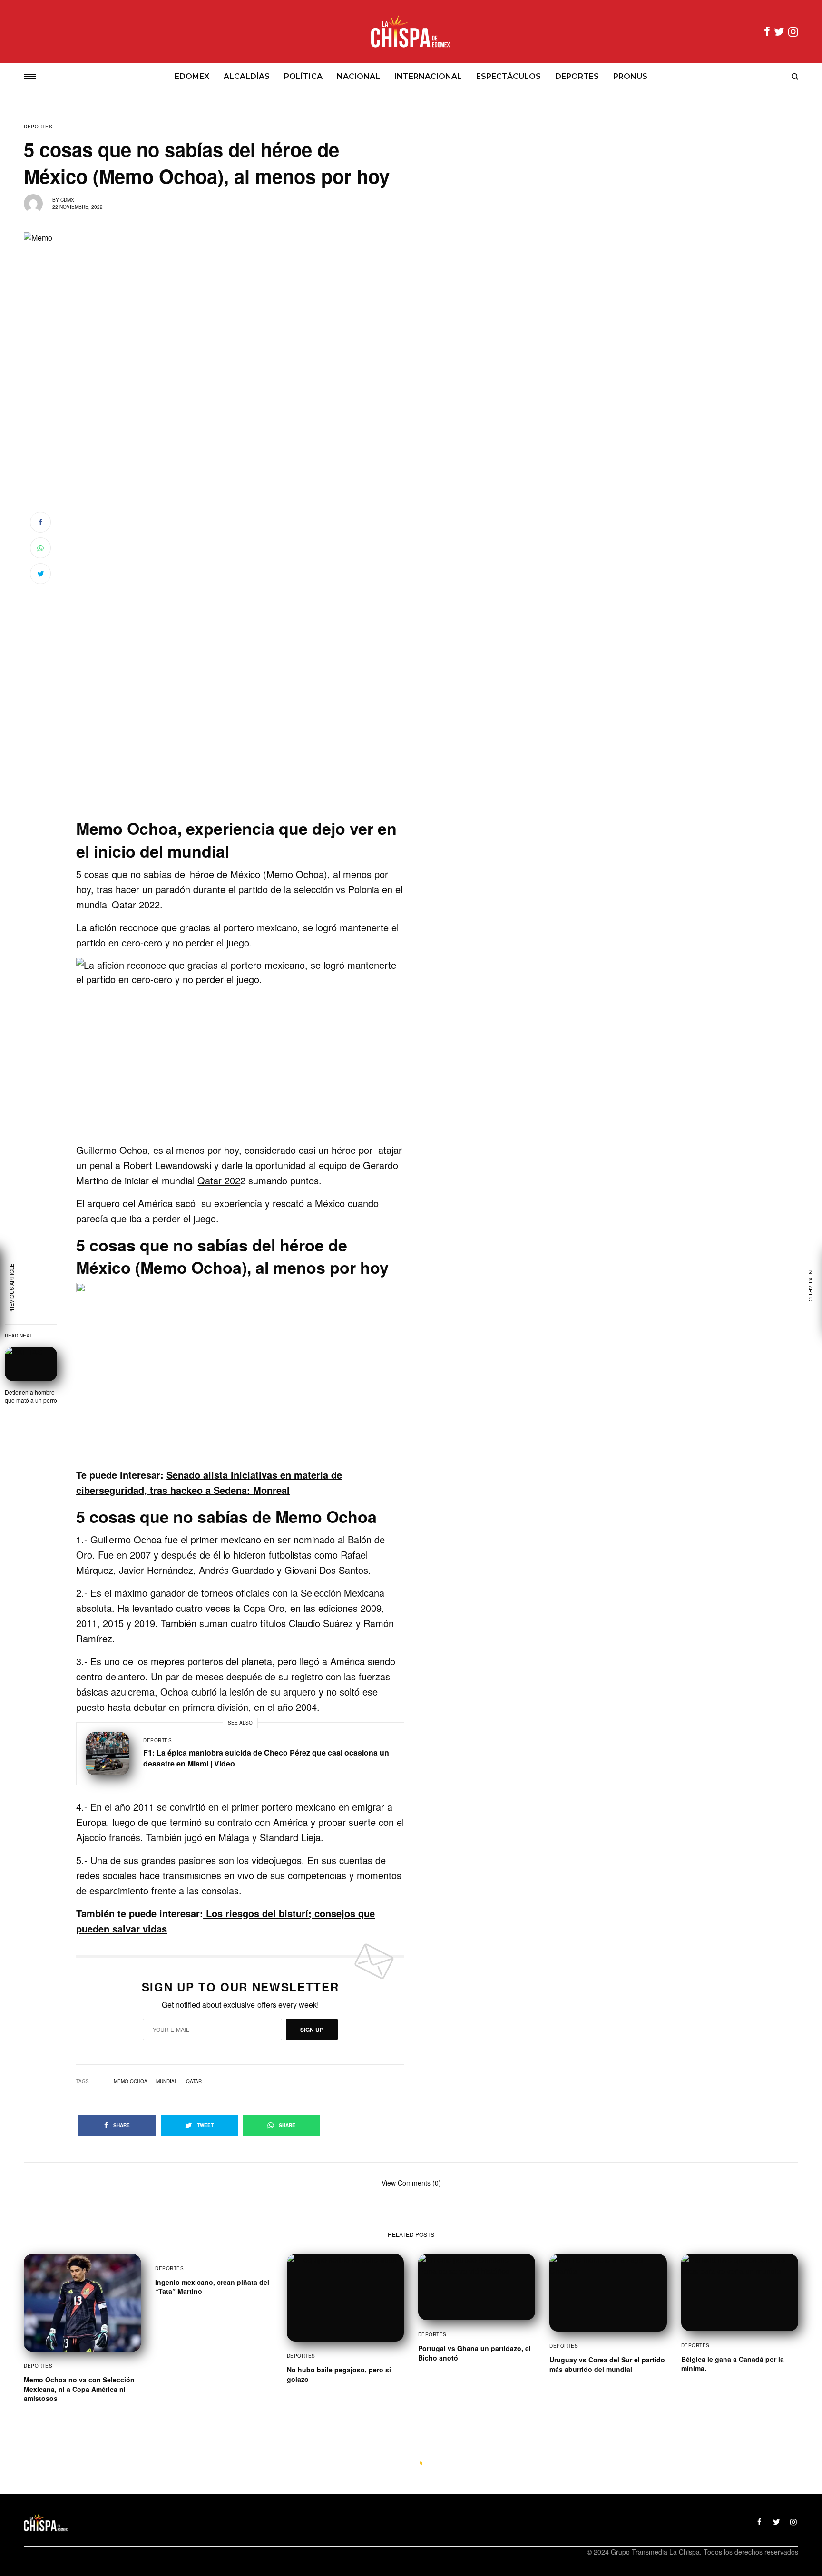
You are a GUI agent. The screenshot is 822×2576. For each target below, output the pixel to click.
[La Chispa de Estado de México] (411, 31)
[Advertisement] (240, 754)
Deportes (38, 127)
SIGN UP (312, 2030)
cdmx (67, 200)
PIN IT (246, 1050)
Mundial (167, 2081)
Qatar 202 (219, 1180)
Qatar (194, 2081)
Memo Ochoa (131, 2081)
